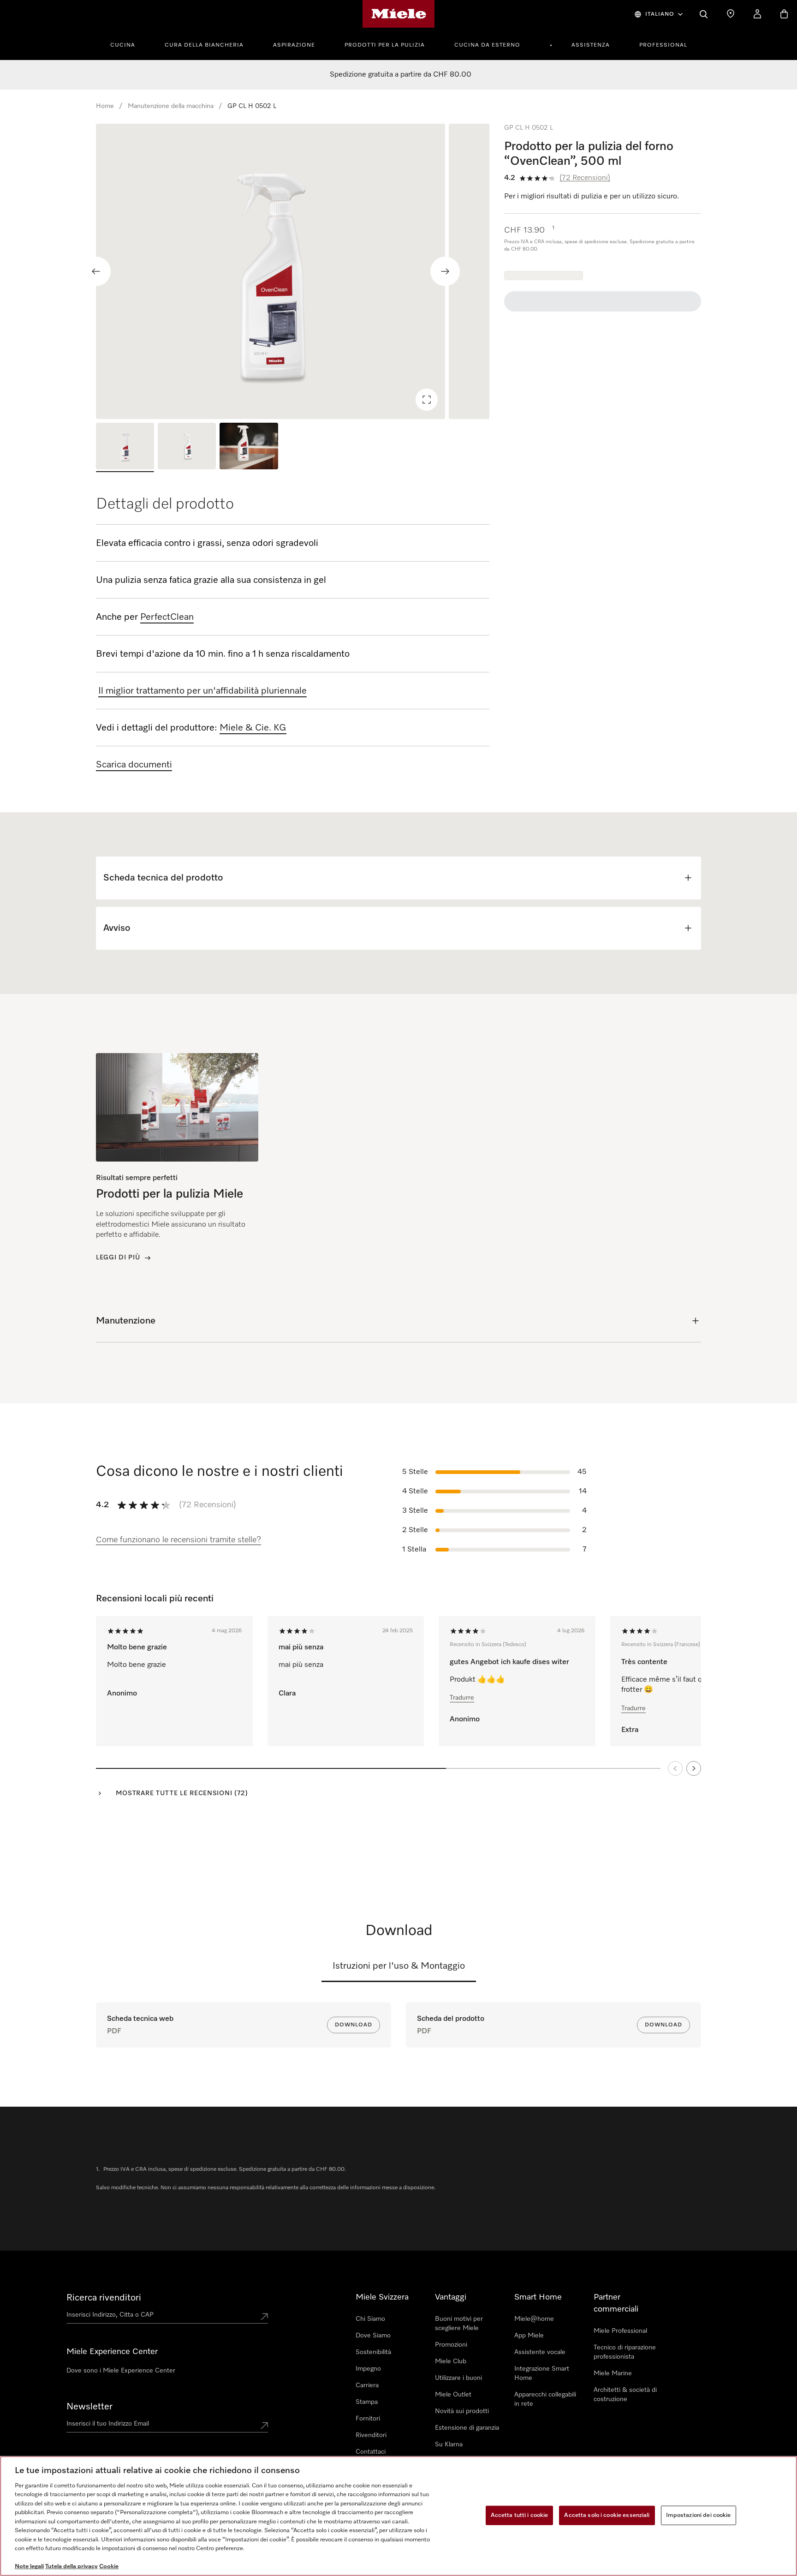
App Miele (529, 2336)
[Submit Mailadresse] (264, 2426)
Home (105, 106)
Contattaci (371, 2452)
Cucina (123, 45)
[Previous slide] (96, 271)
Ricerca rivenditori (104, 2298)
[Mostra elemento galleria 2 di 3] (187, 447)
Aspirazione (294, 45)
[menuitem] (128, 44)
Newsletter (89, 2407)
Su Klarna (449, 2444)
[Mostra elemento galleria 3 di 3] (249, 447)
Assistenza (591, 45)
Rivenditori (371, 2435)
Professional (663, 45)
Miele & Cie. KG (253, 728)
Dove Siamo (373, 2336)
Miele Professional (620, 2331)
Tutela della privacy (71, 2567)
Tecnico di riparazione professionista (625, 2352)
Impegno (368, 2369)
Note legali (29, 2567)
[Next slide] (445, 271)
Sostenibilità (373, 2352)
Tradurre (462, 1698)
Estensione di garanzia (467, 2428)
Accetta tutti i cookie (520, 2515)
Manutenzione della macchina (171, 106)
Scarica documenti (134, 765)
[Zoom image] (427, 400)
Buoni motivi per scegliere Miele (459, 2324)
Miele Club (451, 2361)
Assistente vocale (540, 2352)
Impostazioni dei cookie (699, 2515)
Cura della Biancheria (204, 45)
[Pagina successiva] (694, 1768)
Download (354, 2025)
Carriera (367, 2385)
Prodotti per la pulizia (385, 45)
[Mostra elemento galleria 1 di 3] (125, 447)
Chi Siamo (370, 2319)
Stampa (367, 2402)
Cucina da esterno (487, 45)
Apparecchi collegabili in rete (545, 2399)
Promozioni (451, 2345)
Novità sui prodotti (462, 2411)
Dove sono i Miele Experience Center (121, 2371)
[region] (293, 271)
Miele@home (534, 2319)
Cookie (109, 2567)
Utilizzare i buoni (458, 2378)
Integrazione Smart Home (542, 2373)
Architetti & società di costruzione (625, 2395)
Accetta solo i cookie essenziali (607, 2515)
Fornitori (368, 2419)
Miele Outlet (453, 2395)
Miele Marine (613, 2373)
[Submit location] (264, 2317)
